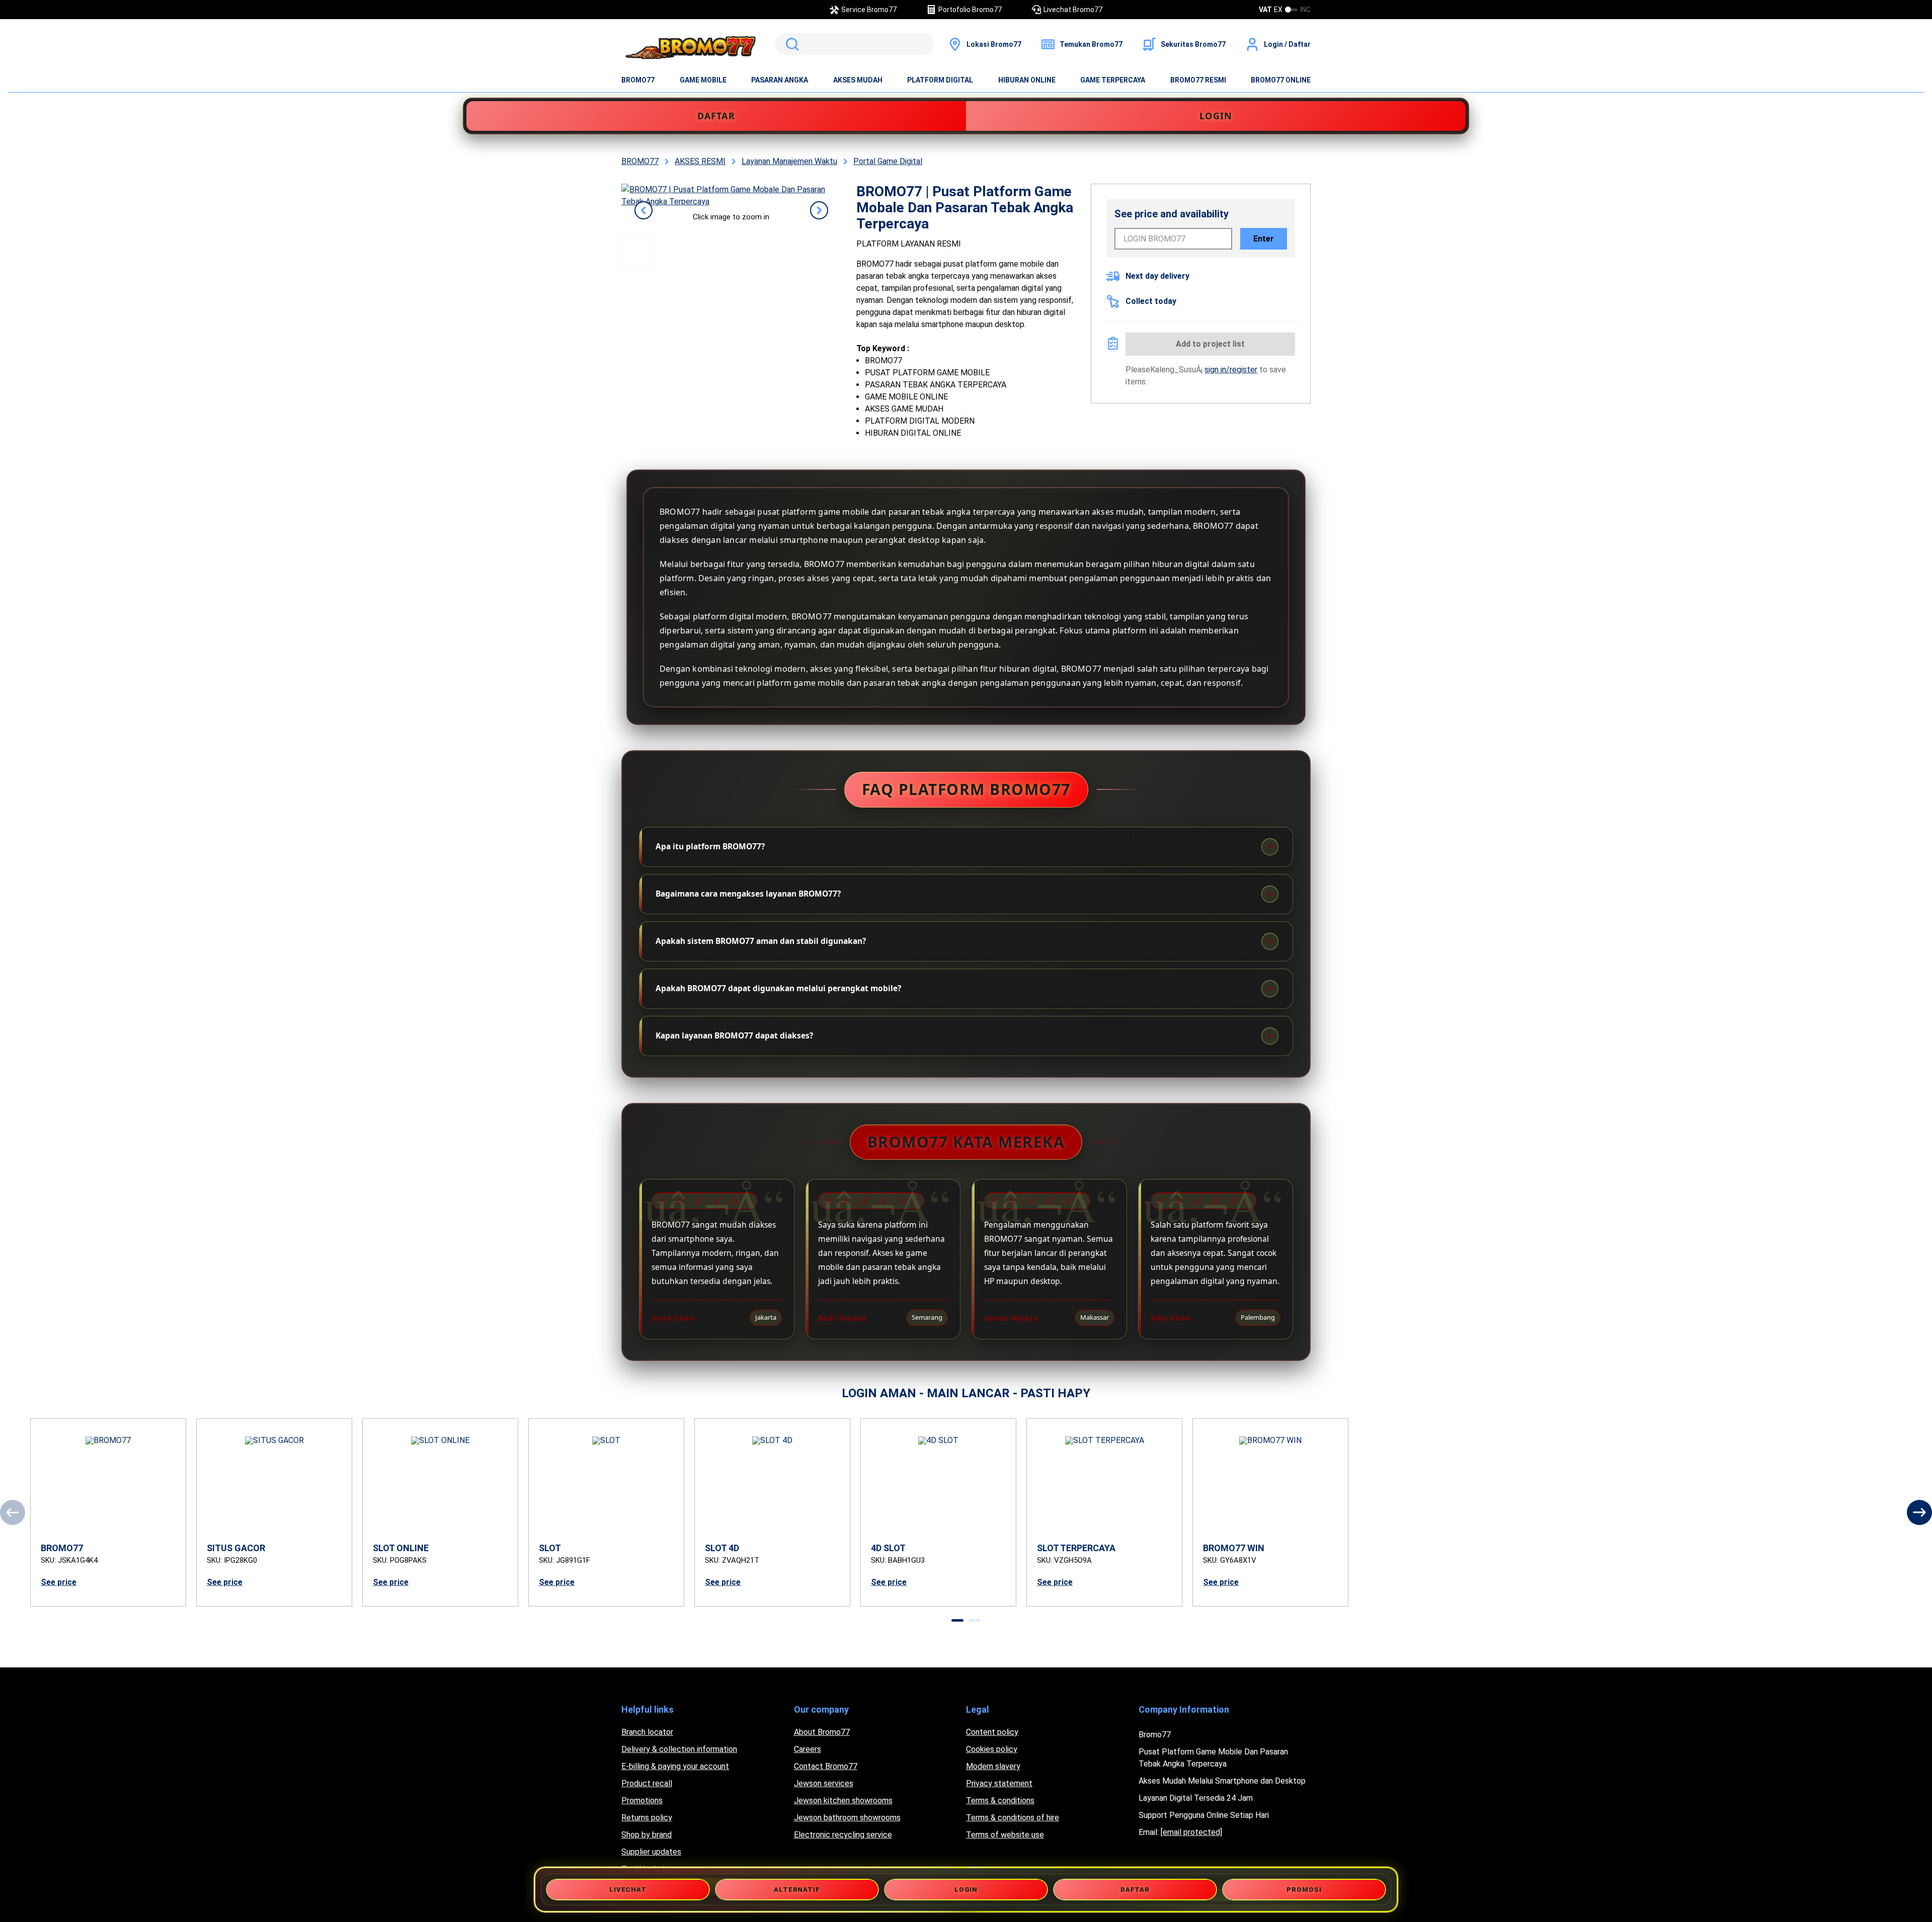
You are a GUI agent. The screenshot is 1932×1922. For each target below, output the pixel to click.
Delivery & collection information (679, 1749)
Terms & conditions (1000, 1800)
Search (790, 44)
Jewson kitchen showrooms (843, 1800)
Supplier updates (651, 1852)
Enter (1264, 239)
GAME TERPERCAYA (1113, 80)
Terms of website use (1005, 1835)
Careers (808, 1749)
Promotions (642, 1800)
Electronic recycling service (843, 1835)
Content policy (992, 1732)
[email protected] (1191, 1832)
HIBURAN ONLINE (1027, 80)
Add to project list (1210, 344)
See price (59, 1582)
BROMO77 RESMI (1198, 80)
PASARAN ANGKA (780, 80)
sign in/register (1231, 370)
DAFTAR (716, 116)
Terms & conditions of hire (1013, 1818)
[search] (854, 44)
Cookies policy (992, 1749)
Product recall (647, 1783)
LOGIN (1216, 116)
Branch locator (647, 1732)
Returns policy (647, 1818)
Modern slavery (993, 1766)
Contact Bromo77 (826, 1766)
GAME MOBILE (703, 80)
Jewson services (824, 1783)
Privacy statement (999, 1783)
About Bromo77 (822, 1732)
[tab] (957, 1620)
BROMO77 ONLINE (1281, 80)
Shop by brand (647, 1835)
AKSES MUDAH (858, 80)
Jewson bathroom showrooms (847, 1818)
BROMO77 (638, 80)
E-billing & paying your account (675, 1766)
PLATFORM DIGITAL (940, 80)
